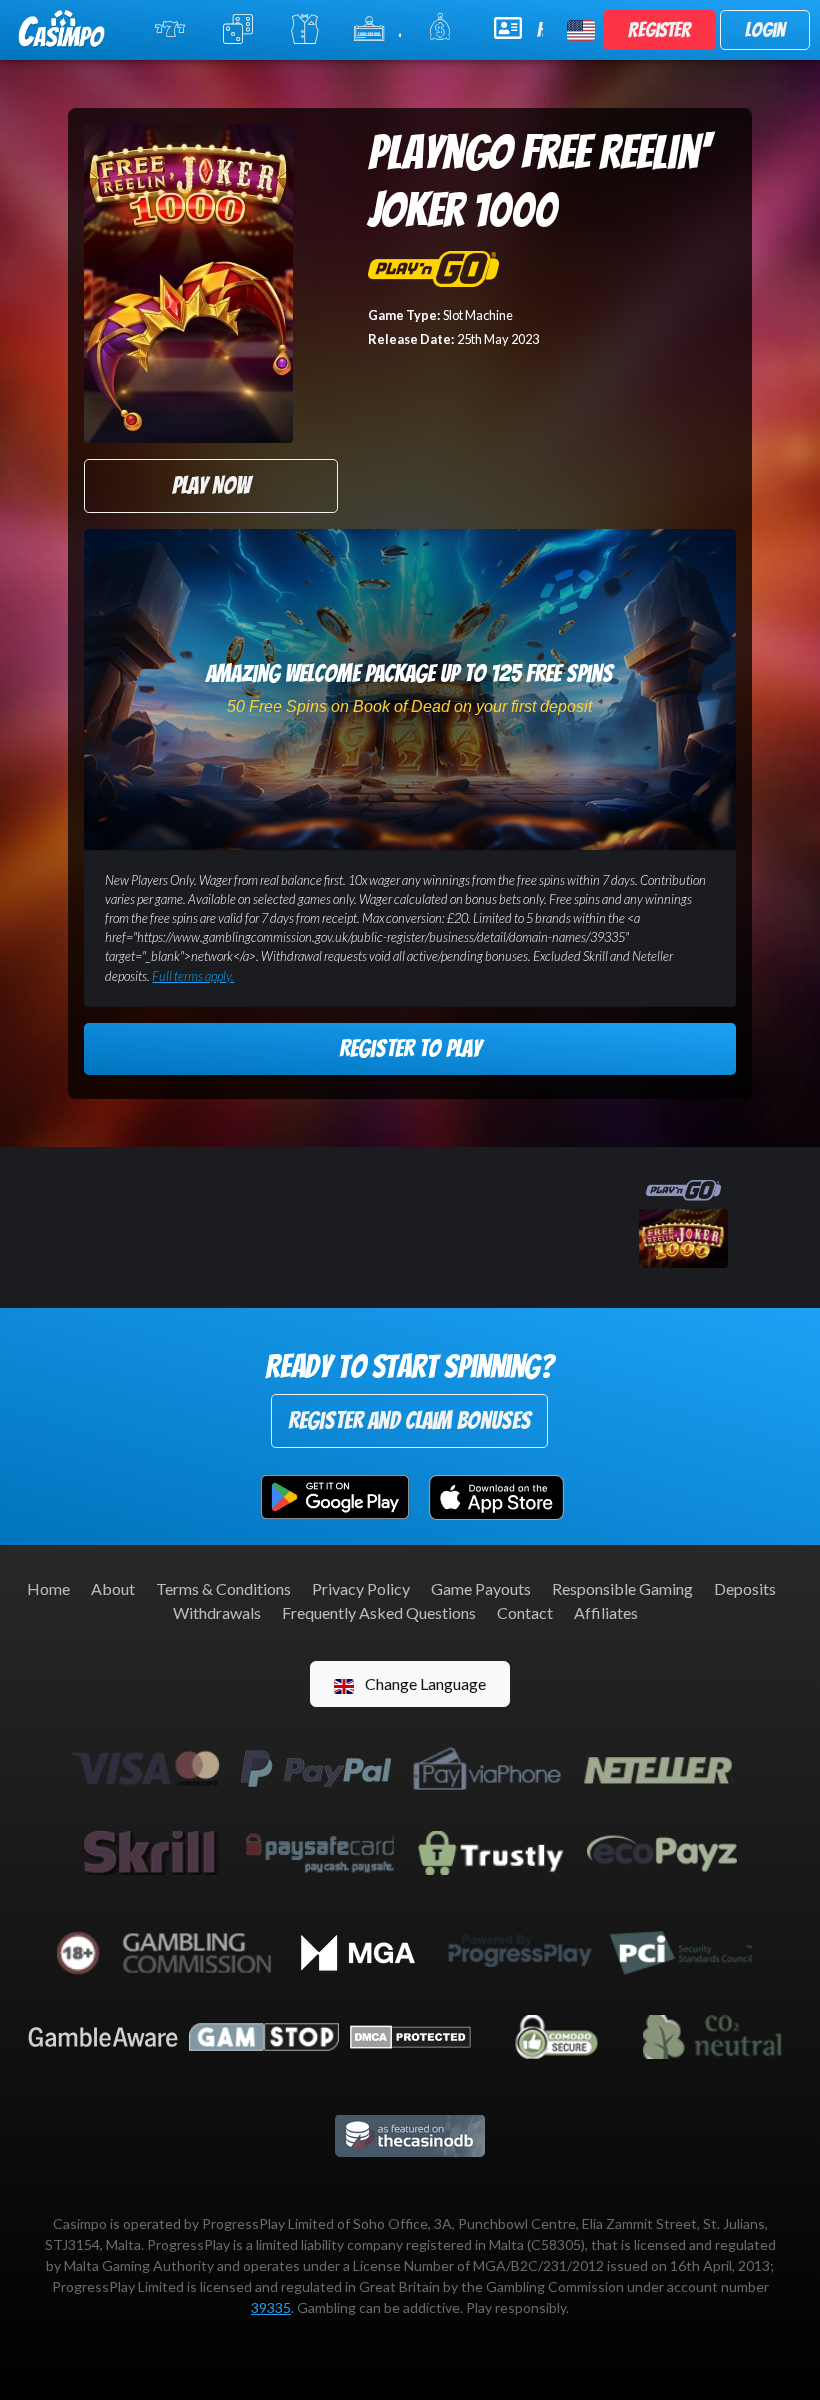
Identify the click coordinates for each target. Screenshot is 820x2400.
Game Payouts (481, 1588)
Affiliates (606, 1612)
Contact (525, 1612)
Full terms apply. (193, 976)
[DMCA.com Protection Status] (410, 2034)
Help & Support (540, 30)
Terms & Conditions (223, 1588)
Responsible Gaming (622, 1588)
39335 (271, 2307)
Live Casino (301, 30)
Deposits (745, 1588)
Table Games (235, 30)
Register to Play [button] (410, 1048)
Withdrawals (217, 1612)
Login (765, 30)
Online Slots (168, 30)
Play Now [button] (211, 485)
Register (659, 30)
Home (48, 1588)
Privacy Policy (361, 1588)
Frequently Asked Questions (379, 1612)
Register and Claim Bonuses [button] (409, 1420)
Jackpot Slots (400, 30)
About (113, 1588)
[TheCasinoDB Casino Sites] (410, 2133)
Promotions (439, 30)
